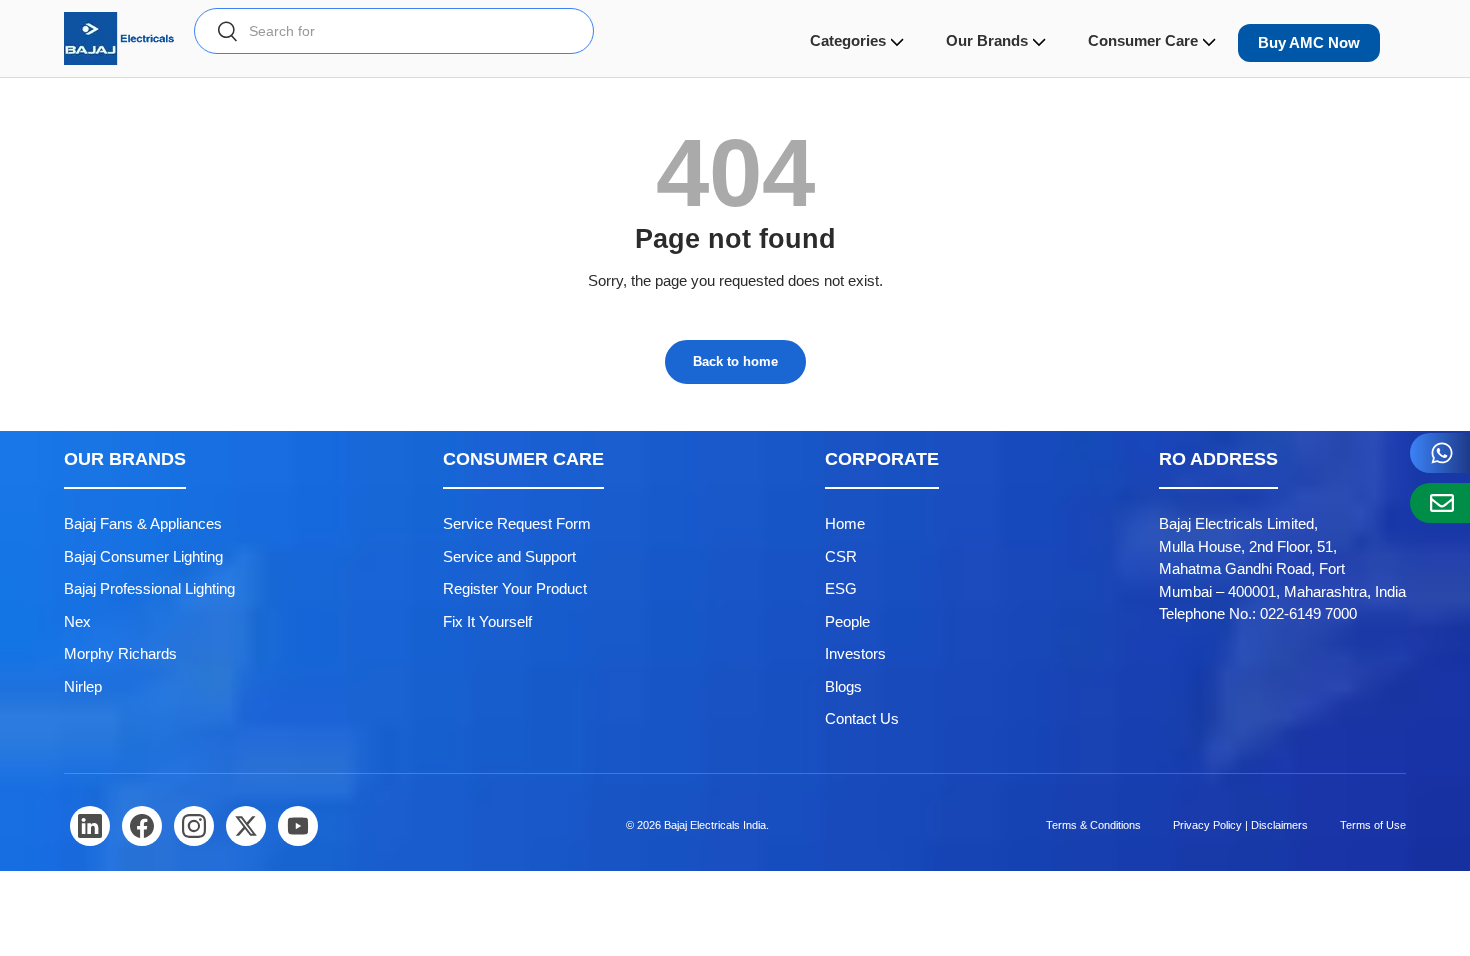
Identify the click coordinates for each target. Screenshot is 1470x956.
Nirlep (83, 686)
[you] (298, 826)
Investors (855, 653)
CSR (841, 556)
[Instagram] (194, 826)
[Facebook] (142, 826)
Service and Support (509, 556)
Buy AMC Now (1309, 42)
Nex (77, 621)
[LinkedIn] (90, 826)
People (847, 621)
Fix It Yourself (487, 621)
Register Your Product (515, 588)
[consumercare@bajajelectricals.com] (1440, 503)
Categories (848, 40)
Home (845, 523)
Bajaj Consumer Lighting (143, 556)
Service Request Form (517, 523)
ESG (841, 588)
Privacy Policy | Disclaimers (1240, 825)
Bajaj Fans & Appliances (143, 523)
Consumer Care (1143, 40)
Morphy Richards (120, 653)
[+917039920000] (1440, 453)
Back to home (735, 361)
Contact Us (862, 718)
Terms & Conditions (1093, 825)
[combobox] (394, 31)
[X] (246, 826)
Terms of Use (1373, 825)
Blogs (843, 686)
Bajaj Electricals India (715, 825)
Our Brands (987, 40)
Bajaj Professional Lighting (149, 588)
